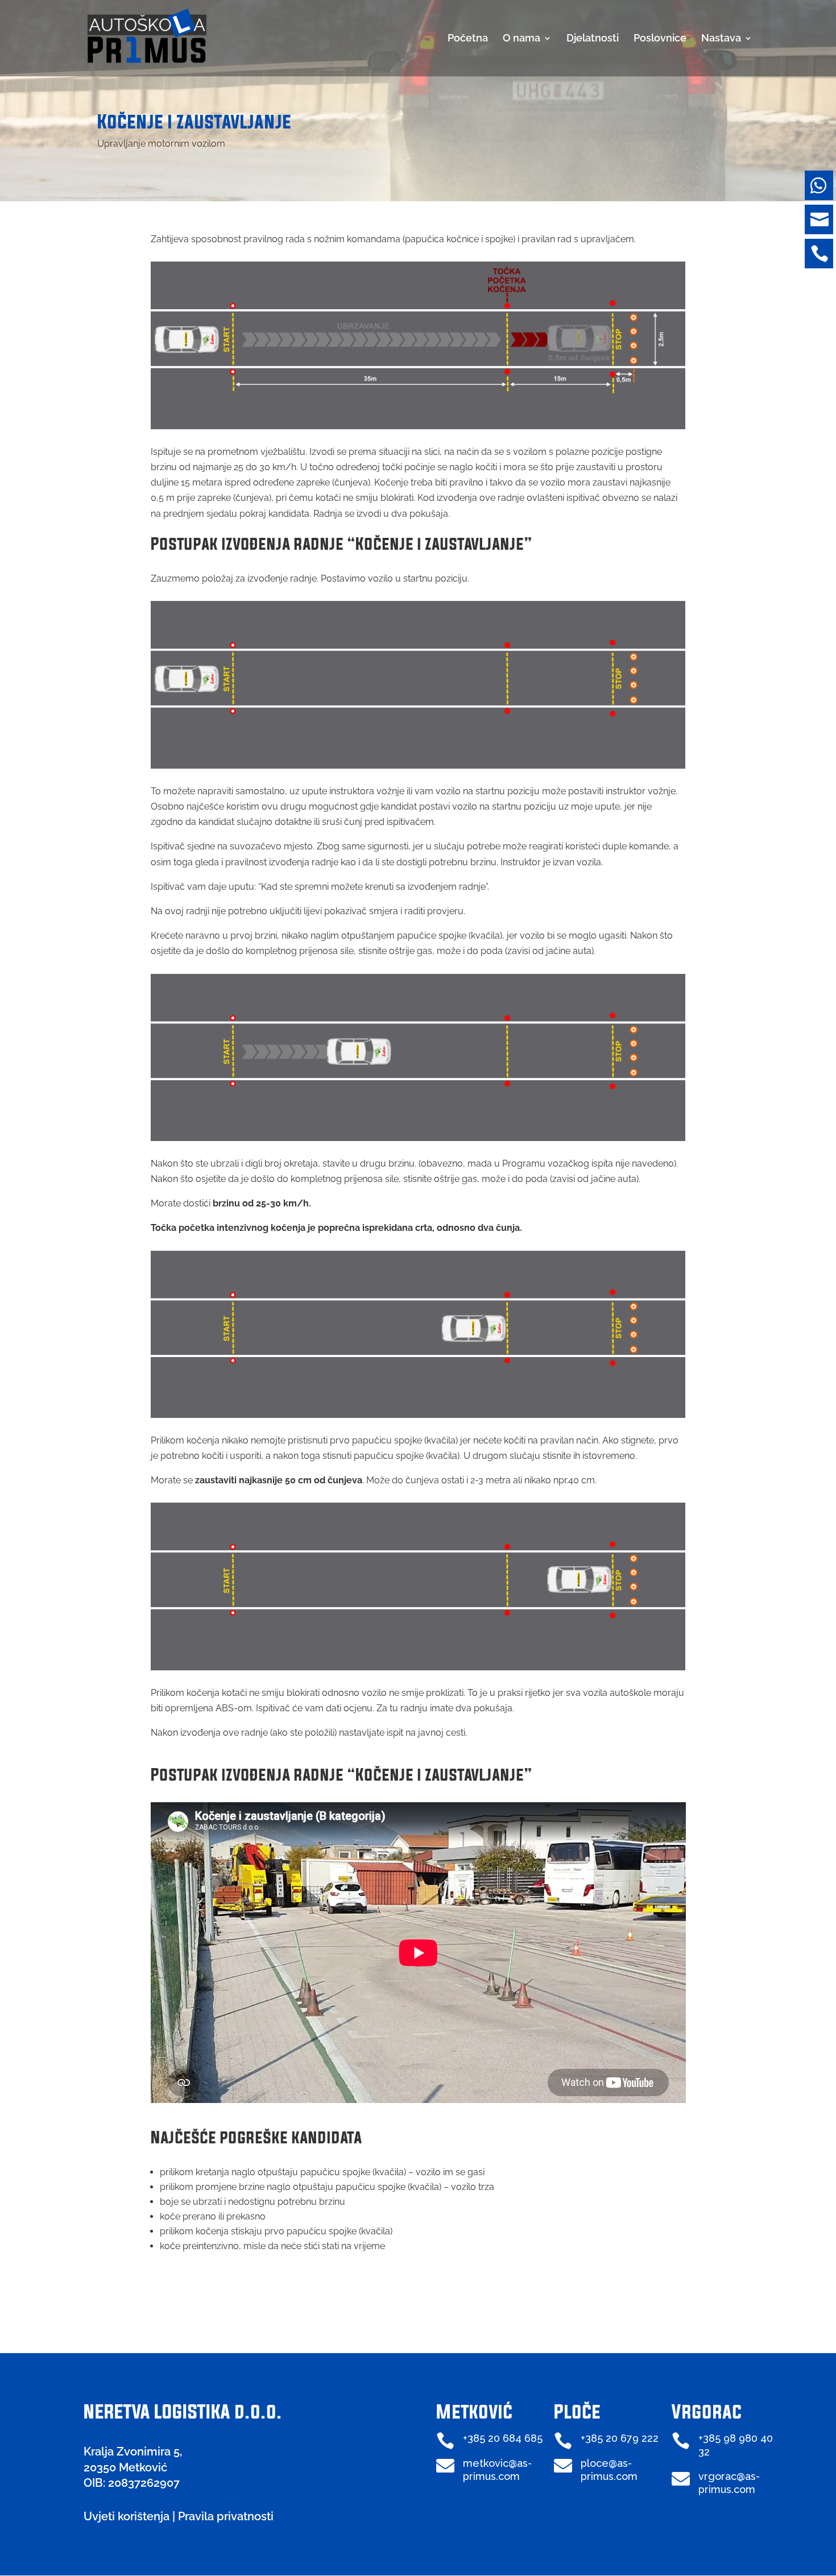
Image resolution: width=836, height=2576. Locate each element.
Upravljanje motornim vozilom (161, 144)
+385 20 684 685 (503, 2438)
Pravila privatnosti (226, 2516)
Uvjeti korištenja (127, 2516)
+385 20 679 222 (620, 2438)
